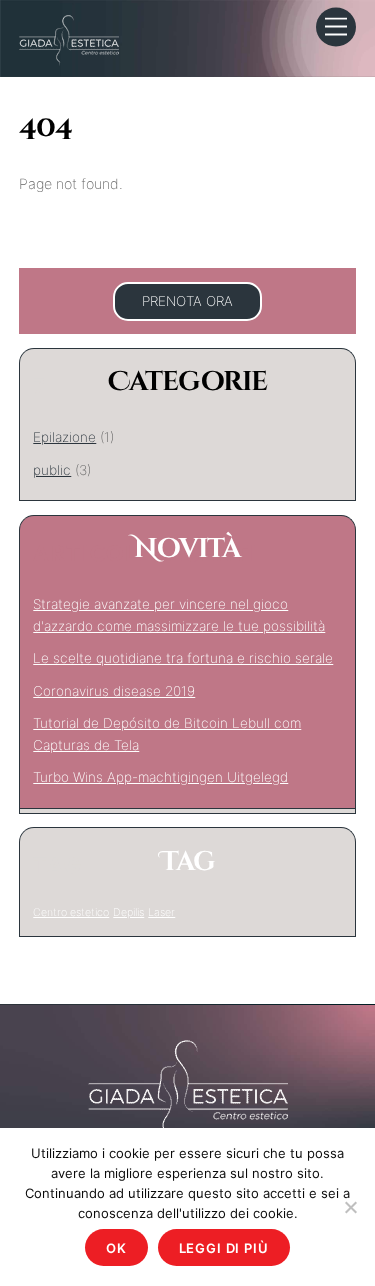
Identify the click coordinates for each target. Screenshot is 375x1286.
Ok (116, 1248)
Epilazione (64, 437)
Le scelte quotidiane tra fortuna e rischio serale (183, 658)
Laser (161, 912)
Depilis (128, 912)
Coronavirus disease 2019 (114, 691)
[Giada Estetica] (69, 38)
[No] (350, 1207)
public (52, 470)
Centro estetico (71, 912)
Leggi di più (224, 1248)
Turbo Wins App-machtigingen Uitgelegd (160, 777)
